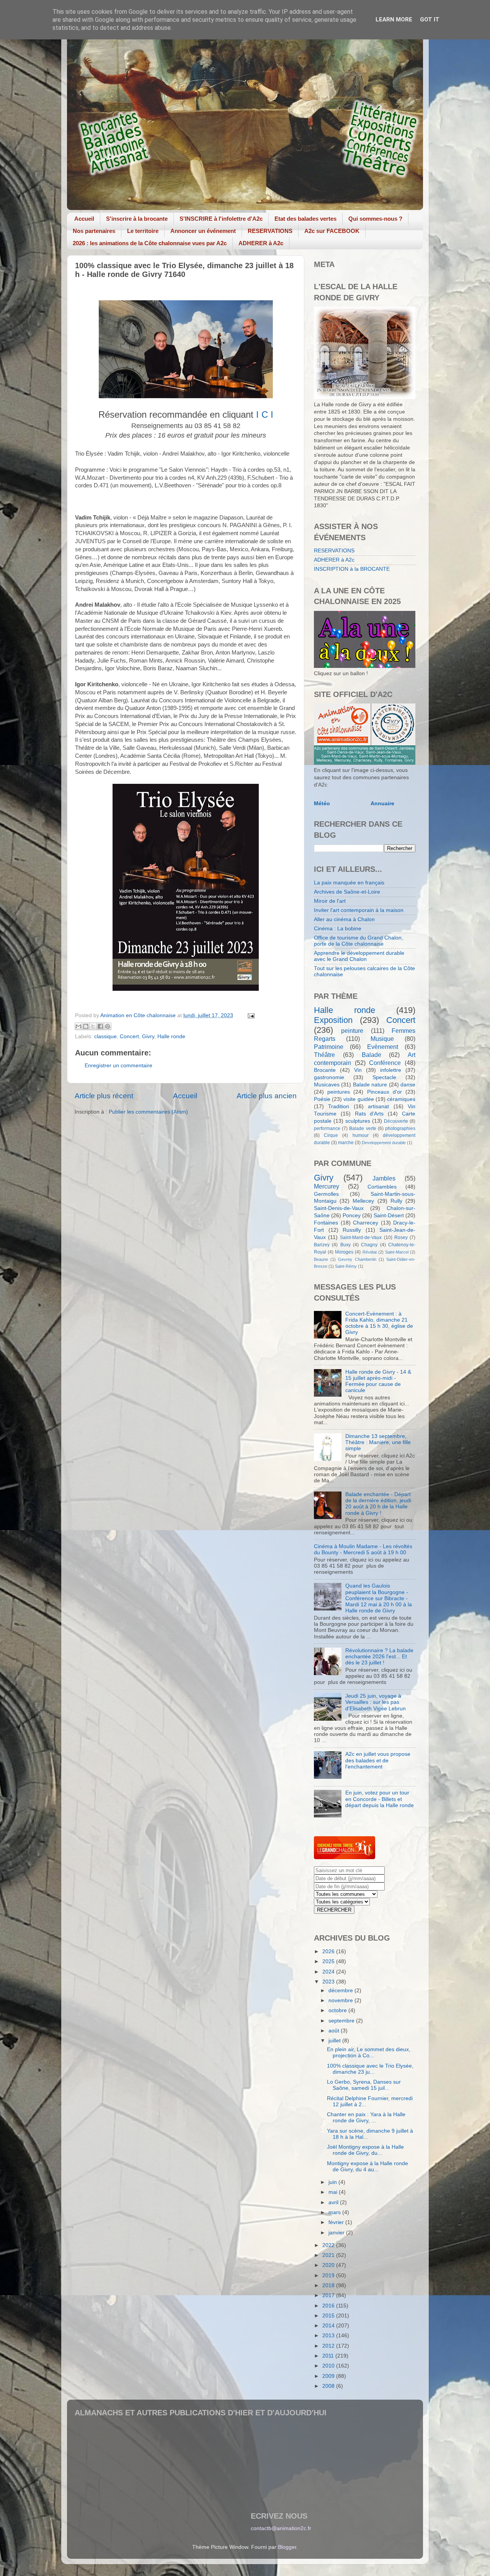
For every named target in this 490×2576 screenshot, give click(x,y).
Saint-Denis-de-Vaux (339, 1208)
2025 (329, 1961)
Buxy (345, 1245)
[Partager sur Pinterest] (108, 1026)
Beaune (321, 1259)
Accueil (84, 219)
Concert (129, 1036)
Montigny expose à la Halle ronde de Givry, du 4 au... (367, 2166)
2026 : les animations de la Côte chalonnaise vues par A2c (150, 243)
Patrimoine (329, 1047)
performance (327, 1128)
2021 (329, 2255)
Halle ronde (171, 1036)
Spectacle (384, 1077)
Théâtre (324, 1055)
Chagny (369, 1245)
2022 (329, 2245)
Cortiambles (382, 1187)
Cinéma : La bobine (338, 929)
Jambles (384, 1178)
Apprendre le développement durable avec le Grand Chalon (359, 956)
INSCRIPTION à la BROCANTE (352, 569)
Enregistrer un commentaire (118, 1066)
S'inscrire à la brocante (137, 219)
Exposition (333, 1020)
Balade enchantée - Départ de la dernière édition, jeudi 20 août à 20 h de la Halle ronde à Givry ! (378, 1504)
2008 (329, 2386)
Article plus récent (104, 1096)
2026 (329, 1952)
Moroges (344, 1252)
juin (333, 2182)
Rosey (401, 1238)
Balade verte (363, 1128)
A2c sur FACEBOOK (332, 231)
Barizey (322, 1245)
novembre (341, 2000)
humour (361, 1135)
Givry (148, 1036)
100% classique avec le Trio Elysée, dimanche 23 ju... (370, 2069)
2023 (329, 1982)
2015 (329, 2316)
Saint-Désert (389, 1216)
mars (335, 2212)
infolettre (391, 1070)
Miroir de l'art (330, 901)
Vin (358, 1070)
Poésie (322, 1099)
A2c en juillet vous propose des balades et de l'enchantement (378, 1760)
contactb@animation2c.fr (281, 2528)
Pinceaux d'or (385, 1092)
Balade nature (370, 1085)
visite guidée (359, 1099)
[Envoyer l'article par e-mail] (250, 1015)
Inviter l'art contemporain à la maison (359, 910)
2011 (329, 2356)
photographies (400, 1128)
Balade (372, 1055)
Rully (396, 1201)
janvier (337, 2233)
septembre (342, 2021)
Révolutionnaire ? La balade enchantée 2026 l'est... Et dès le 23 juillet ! (379, 1657)
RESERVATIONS (270, 231)
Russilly (352, 1230)
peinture (352, 1031)
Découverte (396, 1121)
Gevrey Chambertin (357, 1259)
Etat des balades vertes (305, 219)
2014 (329, 2326)
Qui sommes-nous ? (375, 219)
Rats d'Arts (369, 1114)
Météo (322, 804)
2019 (329, 2276)
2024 (329, 1972)
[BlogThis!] (86, 1026)
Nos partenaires (94, 231)
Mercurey (327, 1186)
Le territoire (143, 231)
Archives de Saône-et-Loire (347, 892)
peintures (339, 1092)
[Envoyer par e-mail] (78, 1026)
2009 (329, 2376)
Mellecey (363, 1201)
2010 (329, 2366)
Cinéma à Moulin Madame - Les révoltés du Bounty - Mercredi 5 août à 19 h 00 (363, 1549)
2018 (329, 2285)
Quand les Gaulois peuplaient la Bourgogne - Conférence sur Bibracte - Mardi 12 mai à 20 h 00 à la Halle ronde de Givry (379, 1598)
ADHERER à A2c (261, 243)
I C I (265, 414)
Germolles (326, 1194)
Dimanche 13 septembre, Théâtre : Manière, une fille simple (378, 1442)
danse (408, 1085)
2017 (329, 2295)
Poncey (352, 1216)
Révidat (370, 1252)
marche (346, 1143)
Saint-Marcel (397, 1252)
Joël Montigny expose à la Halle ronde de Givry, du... (365, 2150)
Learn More (394, 20)
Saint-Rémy (346, 1266)
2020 (329, 2265)
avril (334, 2202)
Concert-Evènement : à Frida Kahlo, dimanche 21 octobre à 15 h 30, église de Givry (379, 1323)
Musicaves (327, 1085)
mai (334, 2192)
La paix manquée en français (349, 883)
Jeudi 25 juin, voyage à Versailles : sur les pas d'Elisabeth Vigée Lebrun (376, 1702)
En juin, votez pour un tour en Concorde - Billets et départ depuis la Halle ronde (380, 1799)
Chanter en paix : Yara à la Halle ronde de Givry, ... (366, 2118)
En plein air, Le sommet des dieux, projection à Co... (369, 2052)
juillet (335, 2041)
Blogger (287, 2547)
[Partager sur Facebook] (100, 1026)
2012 (329, 2346)
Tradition (339, 1106)
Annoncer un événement (203, 231)
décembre (341, 1991)
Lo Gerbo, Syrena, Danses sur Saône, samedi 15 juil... (364, 2085)
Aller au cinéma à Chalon (344, 919)
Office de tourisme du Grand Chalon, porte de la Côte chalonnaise (359, 941)
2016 (329, 2306)
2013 (329, 2336)
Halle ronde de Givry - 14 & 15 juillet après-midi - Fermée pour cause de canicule (378, 1381)
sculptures (358, 1121)
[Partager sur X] (93, 1026)
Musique (382, 1039)
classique (105, 1036)
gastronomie (329, 1077)
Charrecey (366, 1223)
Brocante (325, 1070)
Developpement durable (384, 1143)
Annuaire (382, 804)
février (337, 2222)
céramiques (401, 1099)
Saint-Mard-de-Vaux (361, 1238)
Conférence (385, 1063)
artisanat (378, 1106)
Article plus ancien (267, 1096)
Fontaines (326, 1223)
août (335, 2031)
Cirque (331, 1135)
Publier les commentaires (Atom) (148, 1112)
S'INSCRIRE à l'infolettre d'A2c (221, 219)
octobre (338, 2010)
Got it (430, 20)
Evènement (383, 1047)
